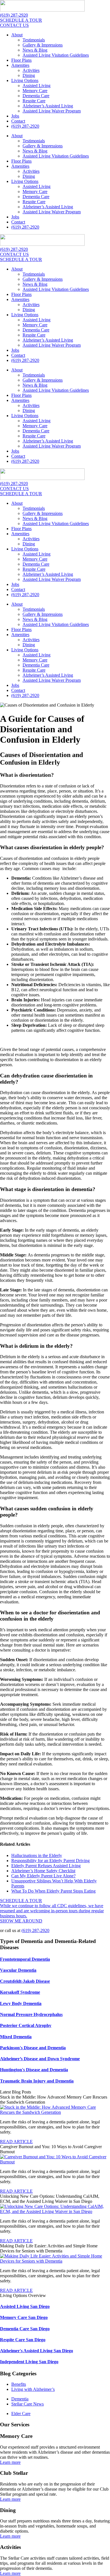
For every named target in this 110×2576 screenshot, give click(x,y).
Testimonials (34, 40)
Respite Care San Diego (23, 2340)
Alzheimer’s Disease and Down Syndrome (40, 2059)
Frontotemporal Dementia (25, 1959)
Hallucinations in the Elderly (37, 1855)
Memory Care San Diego (24, 2317)
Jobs (15, 116)
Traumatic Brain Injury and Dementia (37, 2081)
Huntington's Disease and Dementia (34, 2070)
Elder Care (21, 2414)
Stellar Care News (27, 2404)
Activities (31, 70)
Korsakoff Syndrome (20, 1992)
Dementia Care (36, 96)
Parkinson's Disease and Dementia (33, 2048)
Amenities (20, 65)
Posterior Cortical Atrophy (26, 2025)
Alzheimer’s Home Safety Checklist (43, 1871)
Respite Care (34, 101)
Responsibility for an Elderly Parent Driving (50, 1861)
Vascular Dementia (18, 1970)
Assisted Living (37, 86)
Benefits (19, 2384)
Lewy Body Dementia (21, 2003)
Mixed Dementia (16, 2037)
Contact (18, 121)
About (17, 35)
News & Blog (35, 50)
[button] (16, 2142)
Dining (29, 75)
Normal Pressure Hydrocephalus (31, 2014)
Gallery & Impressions (43, 45)
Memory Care (35, 91)
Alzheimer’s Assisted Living (48, 106)
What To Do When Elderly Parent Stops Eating (53, 1891)
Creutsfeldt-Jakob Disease (25, 1981)
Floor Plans (21, 60)
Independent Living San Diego (29, 2362)
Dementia (20, 2399)
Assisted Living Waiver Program (52, 111)
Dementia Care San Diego (25, 2329)
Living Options (25, 80)
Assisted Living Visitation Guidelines (56, 55)
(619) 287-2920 (25, 126)
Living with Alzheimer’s (33, 2389)
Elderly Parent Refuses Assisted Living (46, 1866)
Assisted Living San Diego (25, 2306)
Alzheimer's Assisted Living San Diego (37, 2351)
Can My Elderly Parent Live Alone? (43, 1876)
